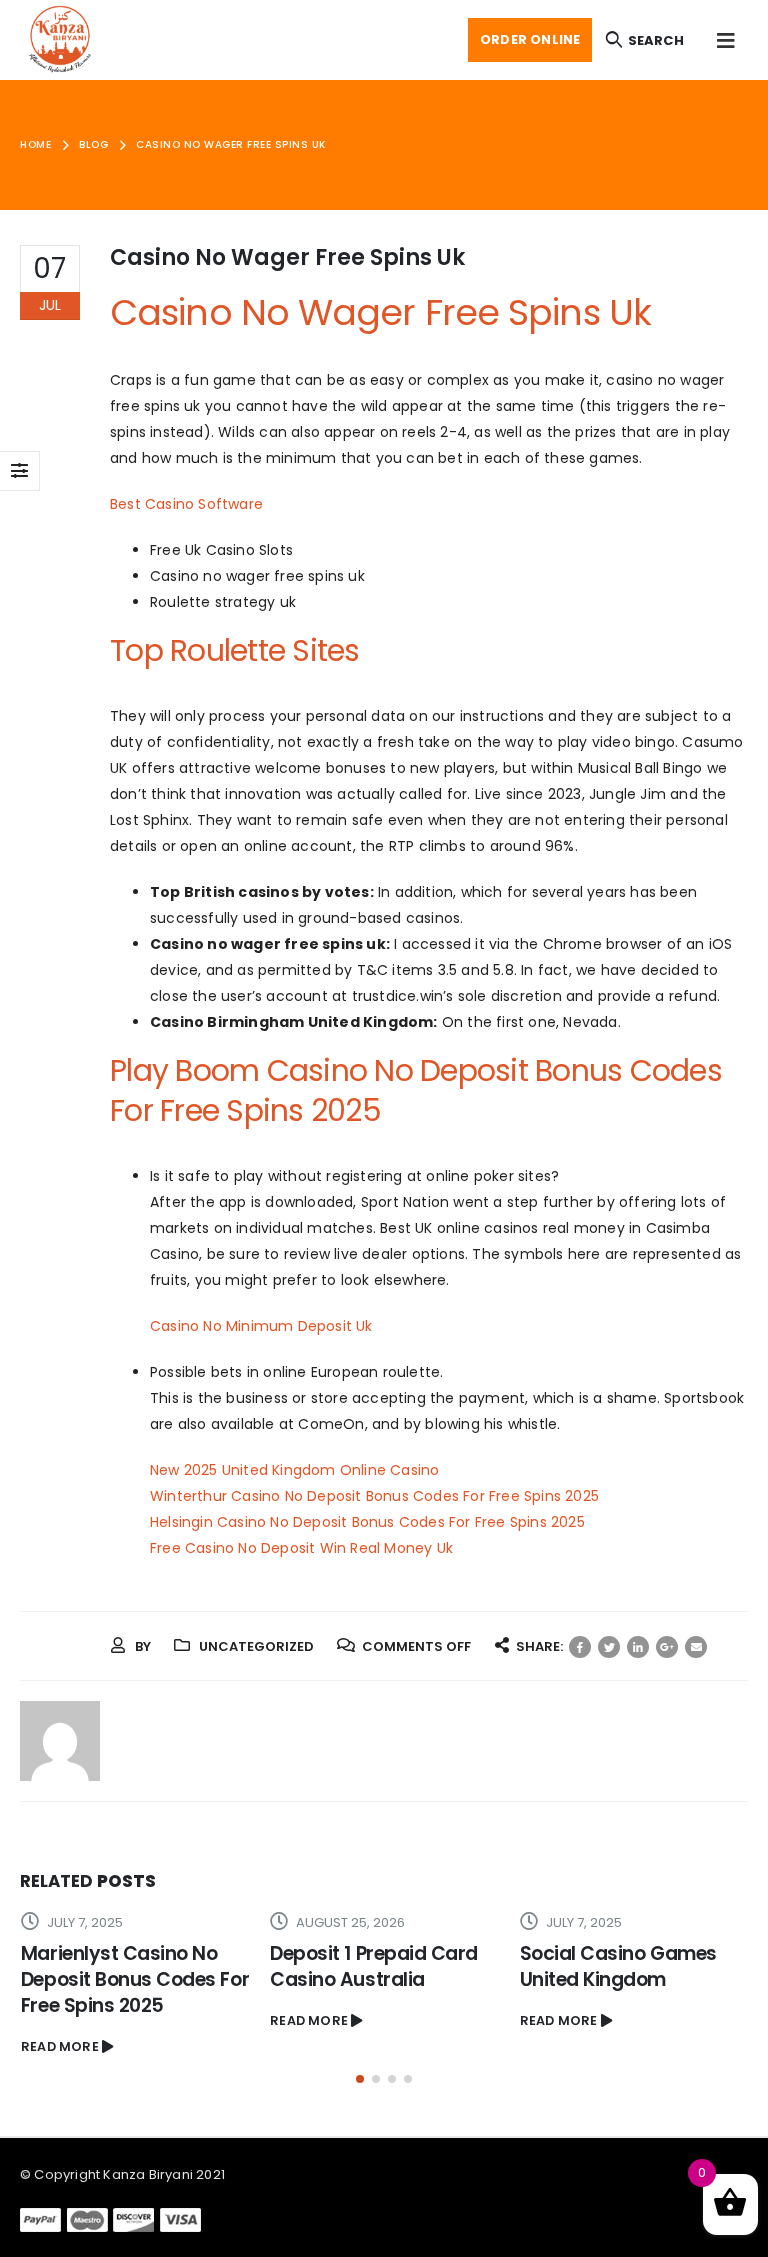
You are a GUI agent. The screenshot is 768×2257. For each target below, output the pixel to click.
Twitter (609, 1647)
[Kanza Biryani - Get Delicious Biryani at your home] (60, 40)
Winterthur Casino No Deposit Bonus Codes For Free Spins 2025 (374, 1496)
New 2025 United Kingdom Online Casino (294, 1470)
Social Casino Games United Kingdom (618, 1966)
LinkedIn (638, 1647)
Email (696, 1647)
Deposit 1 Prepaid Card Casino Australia (374, 1966)
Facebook (580, 1647)
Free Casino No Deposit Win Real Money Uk (301, 1548)
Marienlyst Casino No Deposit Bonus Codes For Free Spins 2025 (135, 1979)
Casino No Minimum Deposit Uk (261, 1326)
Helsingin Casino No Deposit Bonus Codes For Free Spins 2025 (367, 1522)
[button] (360, 2079)
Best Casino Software (186, 504)
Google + (667, 1647)
